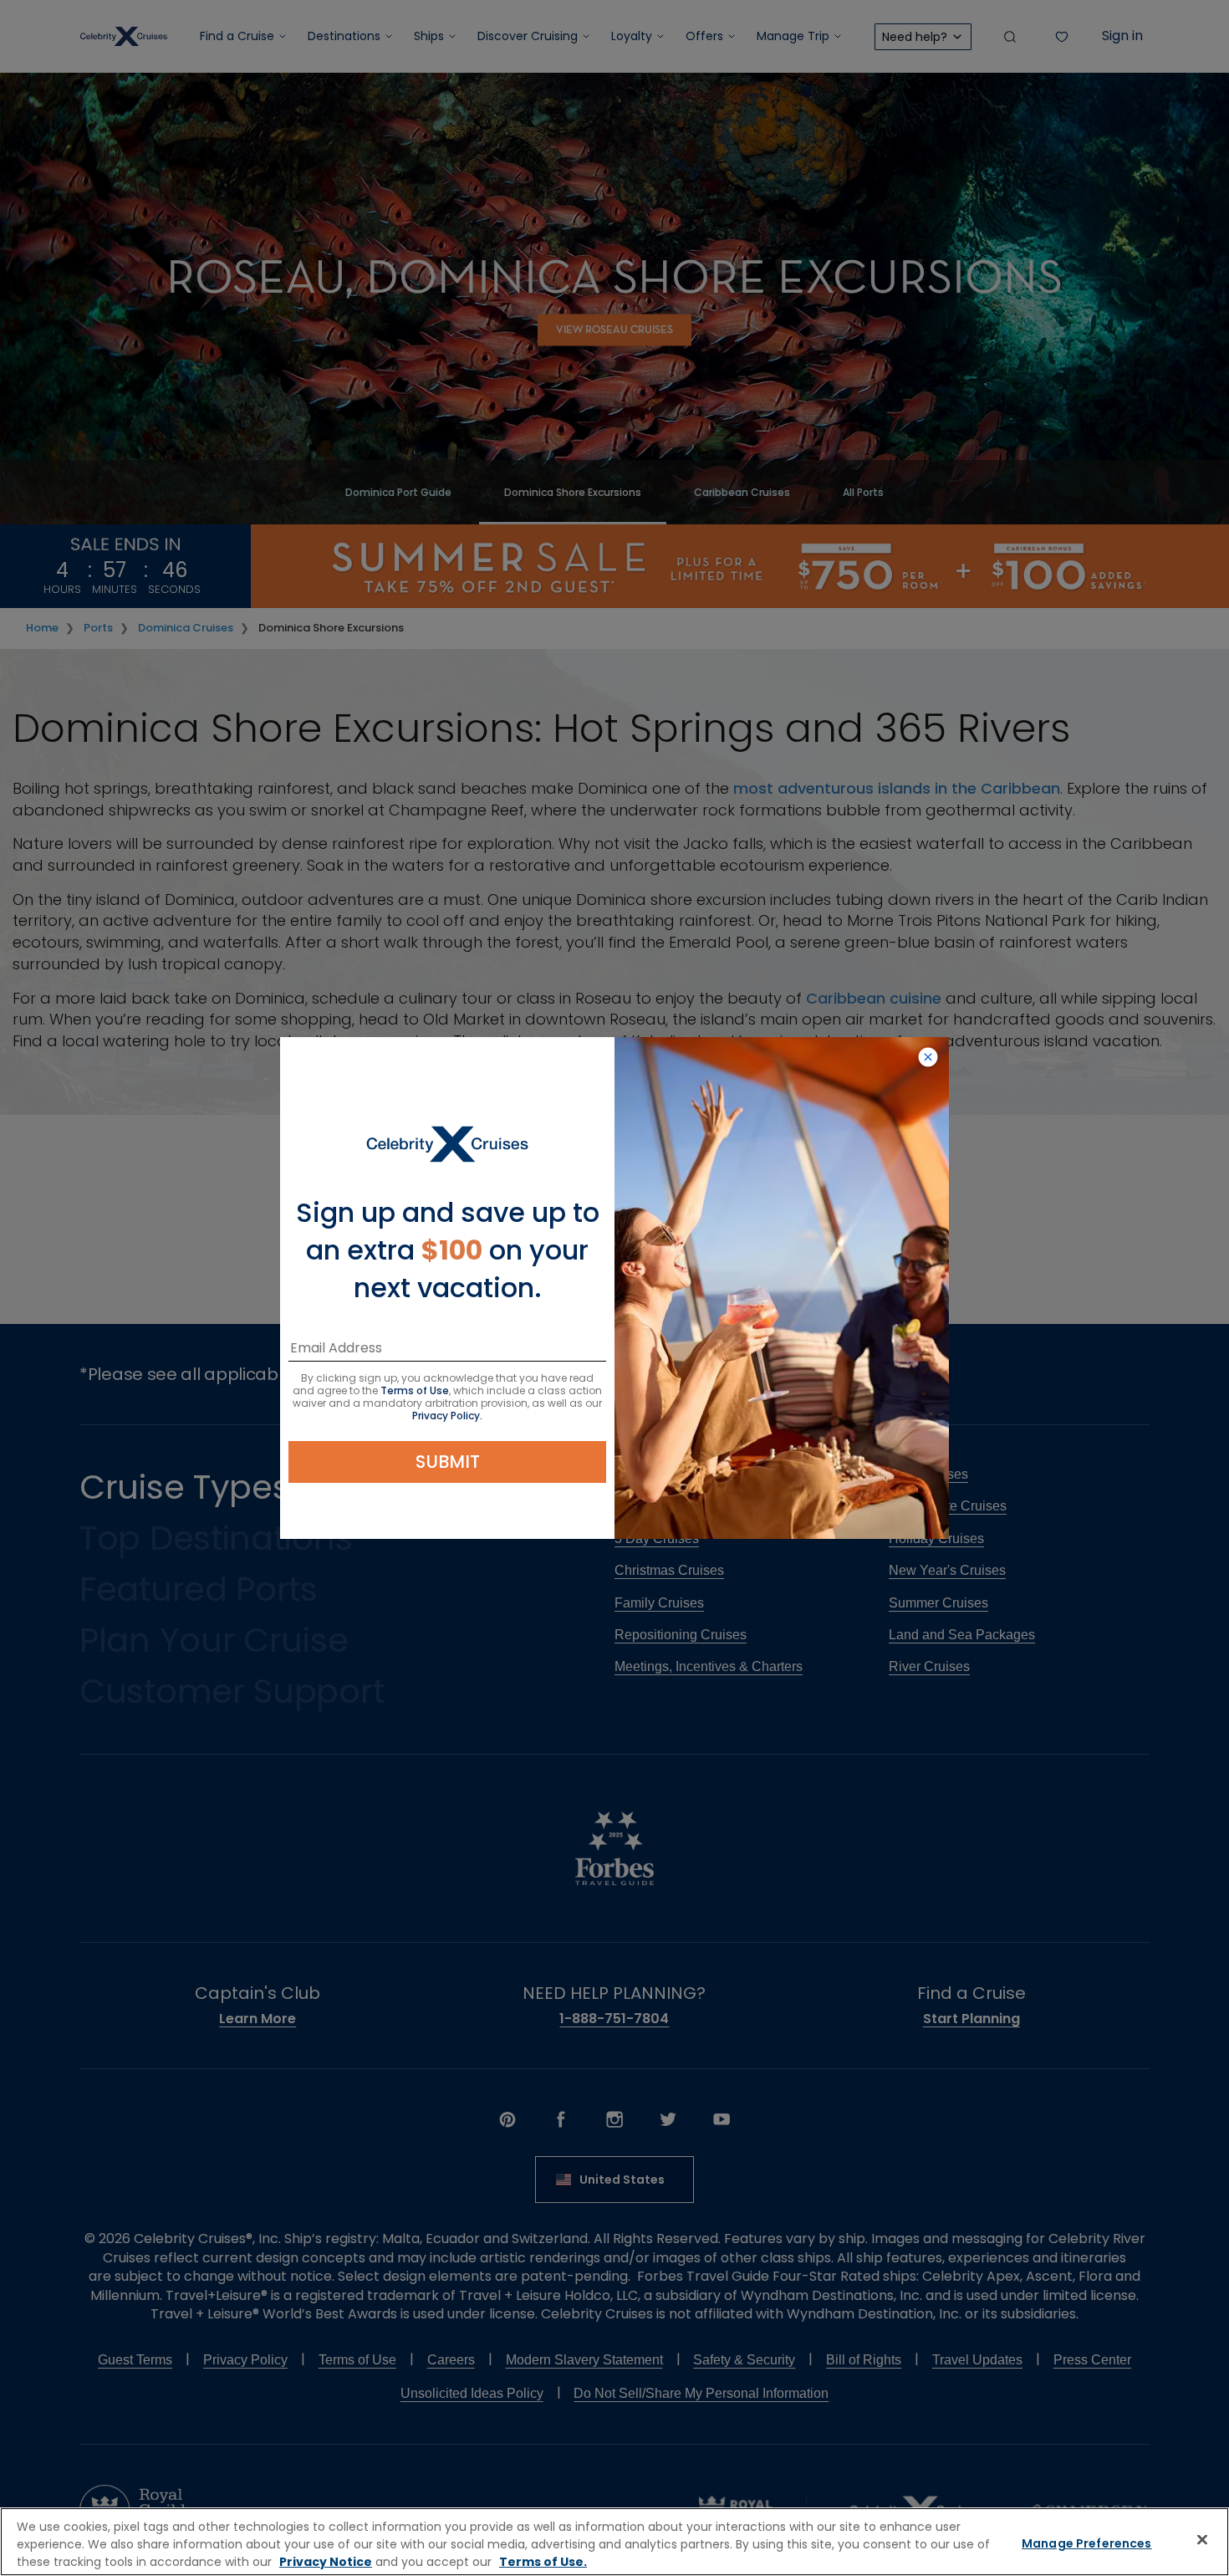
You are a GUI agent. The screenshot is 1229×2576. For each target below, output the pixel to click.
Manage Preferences (1087, 2543)
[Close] (1202, 2540)
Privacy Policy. (447, 1416)
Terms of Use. (543, 2562)
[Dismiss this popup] (928, 1058)
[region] (614, 2542)
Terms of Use (415, 1390)
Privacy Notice (326, 2562)
